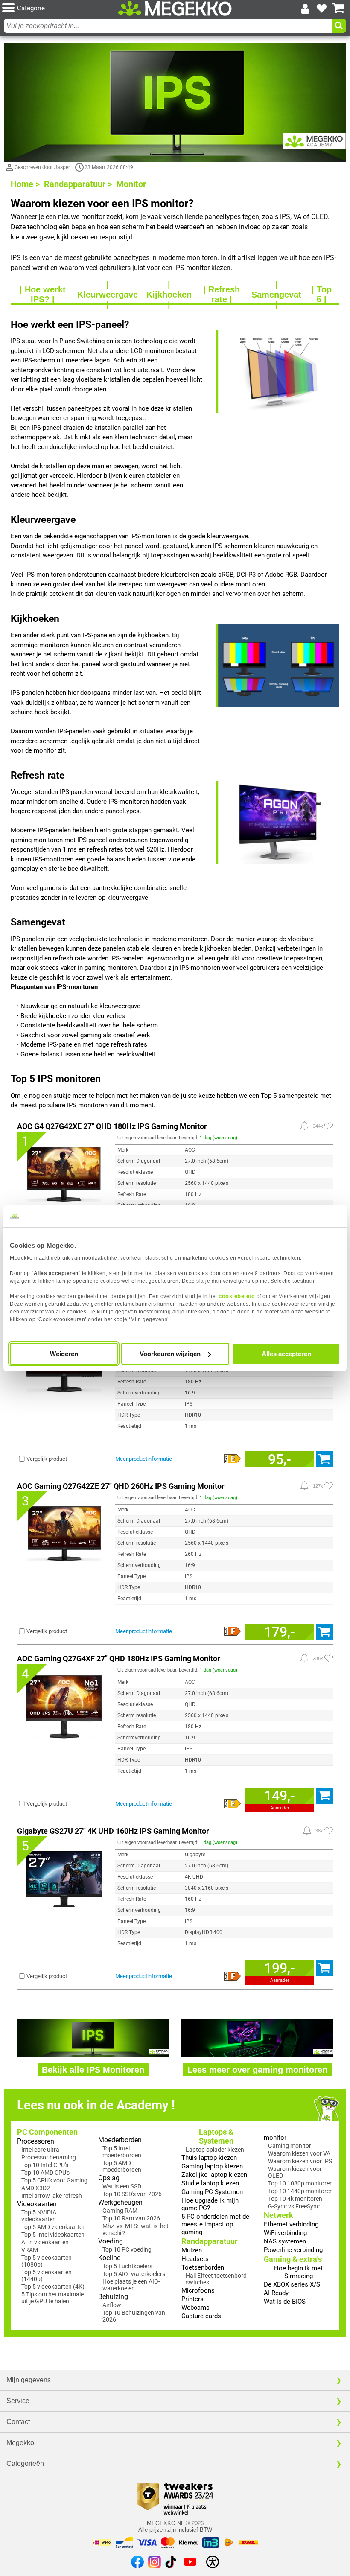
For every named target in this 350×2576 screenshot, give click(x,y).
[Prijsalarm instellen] (304, 1126)
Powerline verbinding (293, 2250)
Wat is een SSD (122, 2186)
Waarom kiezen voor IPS (300, 2161)
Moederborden (120, 2140)
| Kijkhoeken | (169, 295)
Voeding (111, 2241)
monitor (275, 2138)
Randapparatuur (210, 2241)
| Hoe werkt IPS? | (43, 295)
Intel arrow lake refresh (52, 2196)
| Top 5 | (322, 295)
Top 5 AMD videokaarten (54, 2227)
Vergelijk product (47, 1459)
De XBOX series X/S (292, 2284)
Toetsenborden (203, 2267)
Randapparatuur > (78, 184)
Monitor (131, 184)
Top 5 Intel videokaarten (53, 2235)
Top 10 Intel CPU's (45, 2165)
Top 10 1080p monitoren (300, 2183)
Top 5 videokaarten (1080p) (47, 2261)
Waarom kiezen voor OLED (295, 2172)
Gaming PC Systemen (212, 2192)
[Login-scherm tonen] (305, 9)
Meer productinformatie (144, 1459)
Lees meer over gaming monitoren (257, 2070)
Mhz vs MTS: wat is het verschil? (136, 2229)
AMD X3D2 (36, 2188)
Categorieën (25, 2464)
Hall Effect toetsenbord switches (216, 2279)
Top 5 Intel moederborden (122, 2152)
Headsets (195, 2259)
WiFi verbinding (285, 2233)
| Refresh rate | (222, 295)
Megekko (20, 2443)
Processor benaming (49, 2157)
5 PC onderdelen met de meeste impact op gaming (215, 2224)
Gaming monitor (290, 2146)
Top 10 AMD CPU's (45, 2173)
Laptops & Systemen (216, 2136)
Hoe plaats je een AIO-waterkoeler (131, 2285)
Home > (25, 184)
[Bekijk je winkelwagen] (338, 9)
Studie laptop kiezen (210, 2183)
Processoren (36, 2141)
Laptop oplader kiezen (215, 2150)
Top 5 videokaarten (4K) (53, 2287)
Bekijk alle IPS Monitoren (93, 2070)
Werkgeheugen (120, 2202)
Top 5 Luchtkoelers (127, 2266)
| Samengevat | (276, 295)
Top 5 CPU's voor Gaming (54, 2180)
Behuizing (113, 2297)
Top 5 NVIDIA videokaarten (39, 2216)
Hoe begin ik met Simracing (298, 2272)
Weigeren (64, 1354)
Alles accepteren (286, 1354)
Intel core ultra (40, 2150)
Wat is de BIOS (285, 2302)
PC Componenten (47, 2132)
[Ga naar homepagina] (175, 8)
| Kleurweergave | (108, 295)
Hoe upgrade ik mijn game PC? (210, 2204)
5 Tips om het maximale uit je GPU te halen (52, 2298)
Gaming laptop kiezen (212, 2166)
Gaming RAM (120, 2211)
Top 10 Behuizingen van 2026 (134, 2316)
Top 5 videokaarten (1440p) (47, 2276)
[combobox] (168, 26)
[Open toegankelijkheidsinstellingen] (213, 2562)
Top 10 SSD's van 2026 (132, 2194)
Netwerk (279, 2215)
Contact (18, 2422)
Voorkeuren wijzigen (170, 1354)
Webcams (195, 2308)
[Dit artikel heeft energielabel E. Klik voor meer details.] (233, 1459)
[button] (59, 8)
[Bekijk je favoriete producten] (322, 9)
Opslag (109, 2178)
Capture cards (201, 2316)
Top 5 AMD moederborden (122, 2166)
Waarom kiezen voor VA (299, 2153)
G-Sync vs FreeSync (294, 2206)
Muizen (192, 2250)
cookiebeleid (237, 1296)
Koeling (109, 2258)
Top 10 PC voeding (127, 2249)
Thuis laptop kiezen (209, 2158)
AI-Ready (276, 2293)
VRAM (30, 2250)
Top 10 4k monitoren (295, 2199)
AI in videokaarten (45, 2242)
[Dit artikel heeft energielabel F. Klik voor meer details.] (233, 1631)
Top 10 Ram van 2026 (131, 2218)
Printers (192, 2299)
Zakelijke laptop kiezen (214, 2175)
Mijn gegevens (29, 2380)
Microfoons (198, 2290)
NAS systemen (285, 2241)
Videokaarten (37, 2204)
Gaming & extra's (293, 2259)
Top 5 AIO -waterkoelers (134, 2274)
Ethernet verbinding (291, 2224)
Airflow (112, 2305)
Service (18, 2401)
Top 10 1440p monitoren (300, 2191)
